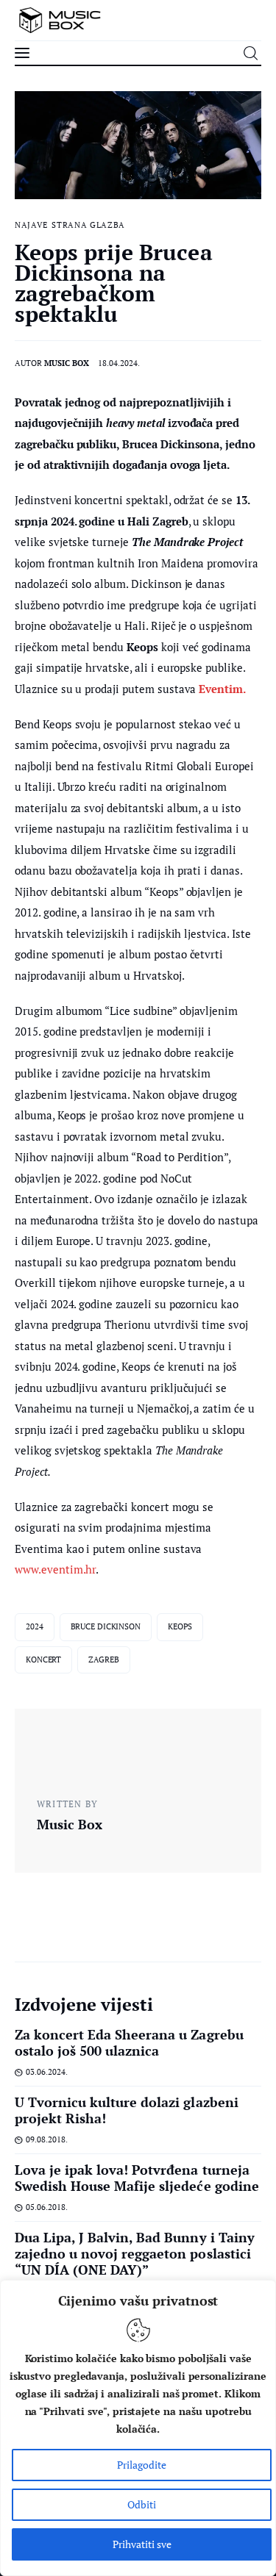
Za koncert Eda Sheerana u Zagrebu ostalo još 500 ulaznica (129, 2042)
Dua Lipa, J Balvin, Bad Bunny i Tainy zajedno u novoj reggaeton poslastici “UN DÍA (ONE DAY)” (135, 2253)
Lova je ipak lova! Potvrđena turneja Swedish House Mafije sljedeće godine (137, 2178)
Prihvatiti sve (142, 2544)
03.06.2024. (47, 2072)
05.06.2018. (47, 2207)
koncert (43, 1660)
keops (180, 1626)
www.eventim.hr (55, 1569)
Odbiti (142, 2504)
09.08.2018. (47, 2139)
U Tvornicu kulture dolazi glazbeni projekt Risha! (127, 2110)
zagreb (103, 1660)
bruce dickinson (106, 1626)
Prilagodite (142, 2465)
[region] (138, 2428)
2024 (35, 1626)
